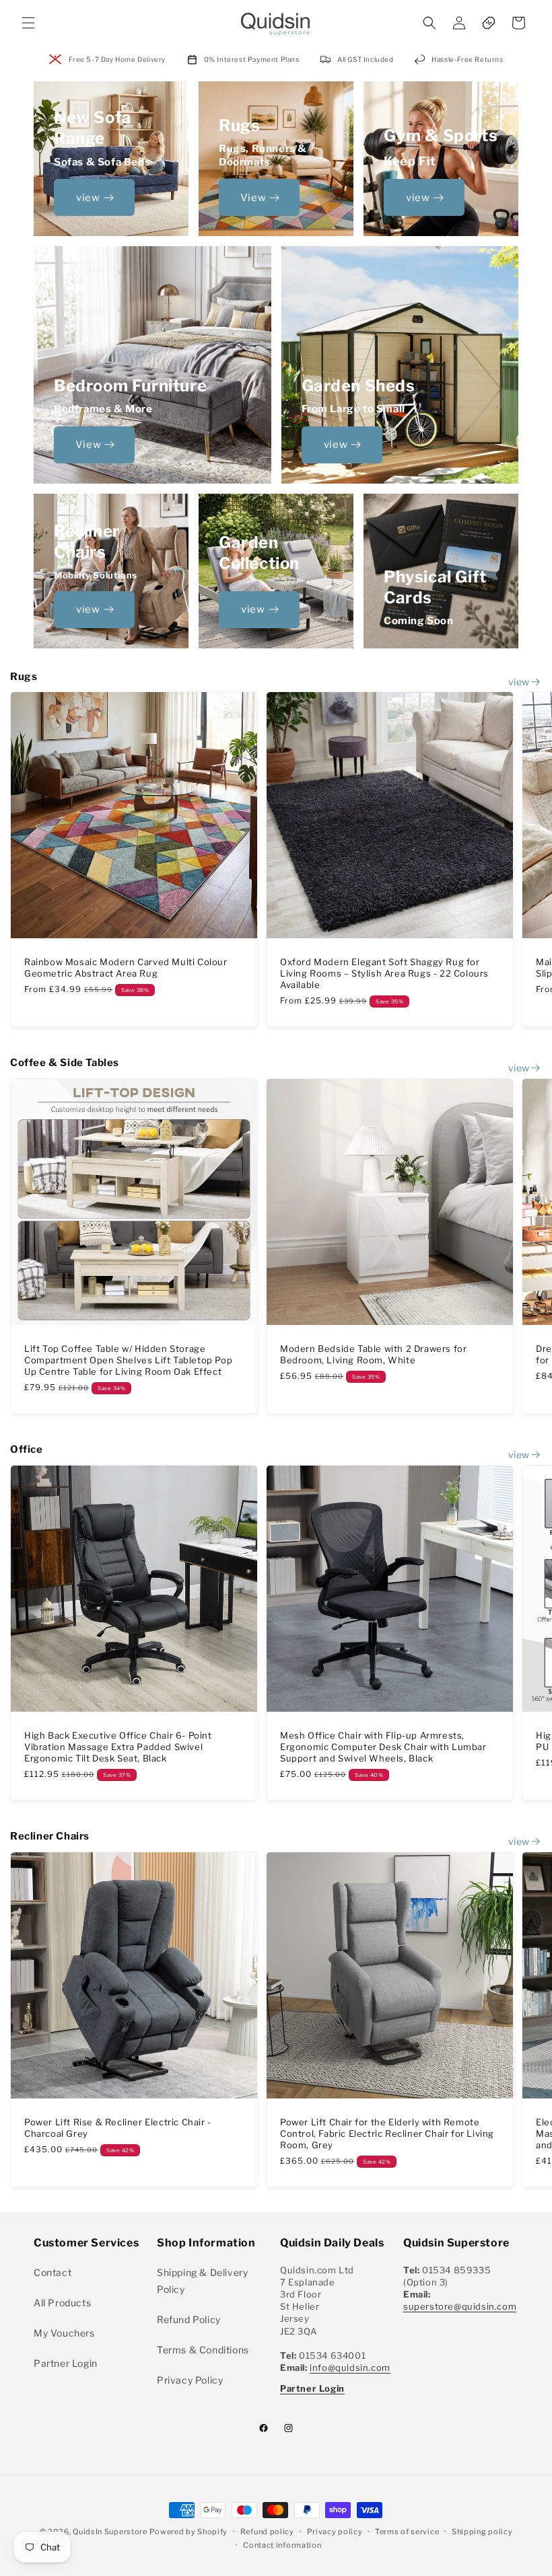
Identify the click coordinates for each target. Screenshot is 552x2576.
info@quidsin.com (350, 2367)
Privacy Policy (190, 2380)
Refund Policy (189, 2319)
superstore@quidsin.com (460, 2306)
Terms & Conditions (203, 2350)
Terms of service (407, 2532)
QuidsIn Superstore (110, 2532)
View (253, 198)
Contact (53, 2272)
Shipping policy (482, 2532)
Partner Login (66, 2363)
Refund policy (267, 2532)
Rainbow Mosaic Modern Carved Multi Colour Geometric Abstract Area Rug (126, 968)
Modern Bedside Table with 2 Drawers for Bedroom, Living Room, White (373, 1354)
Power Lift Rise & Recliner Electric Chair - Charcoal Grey (118, 2128)
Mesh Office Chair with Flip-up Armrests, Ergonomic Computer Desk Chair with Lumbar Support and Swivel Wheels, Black (383, 1747)
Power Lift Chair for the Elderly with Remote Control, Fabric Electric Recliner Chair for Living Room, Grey (387, 2133)
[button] (28, 23)
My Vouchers (64, 2333)
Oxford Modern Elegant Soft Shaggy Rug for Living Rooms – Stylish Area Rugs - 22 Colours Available (384, 973)
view (88, 198)
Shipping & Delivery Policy (202, 2281)
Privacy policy (335, 2532)
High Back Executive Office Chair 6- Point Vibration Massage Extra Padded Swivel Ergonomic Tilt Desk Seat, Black (118, 1747)
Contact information (282, 2545)
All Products (62, 2303)
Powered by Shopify (188, 2532)
